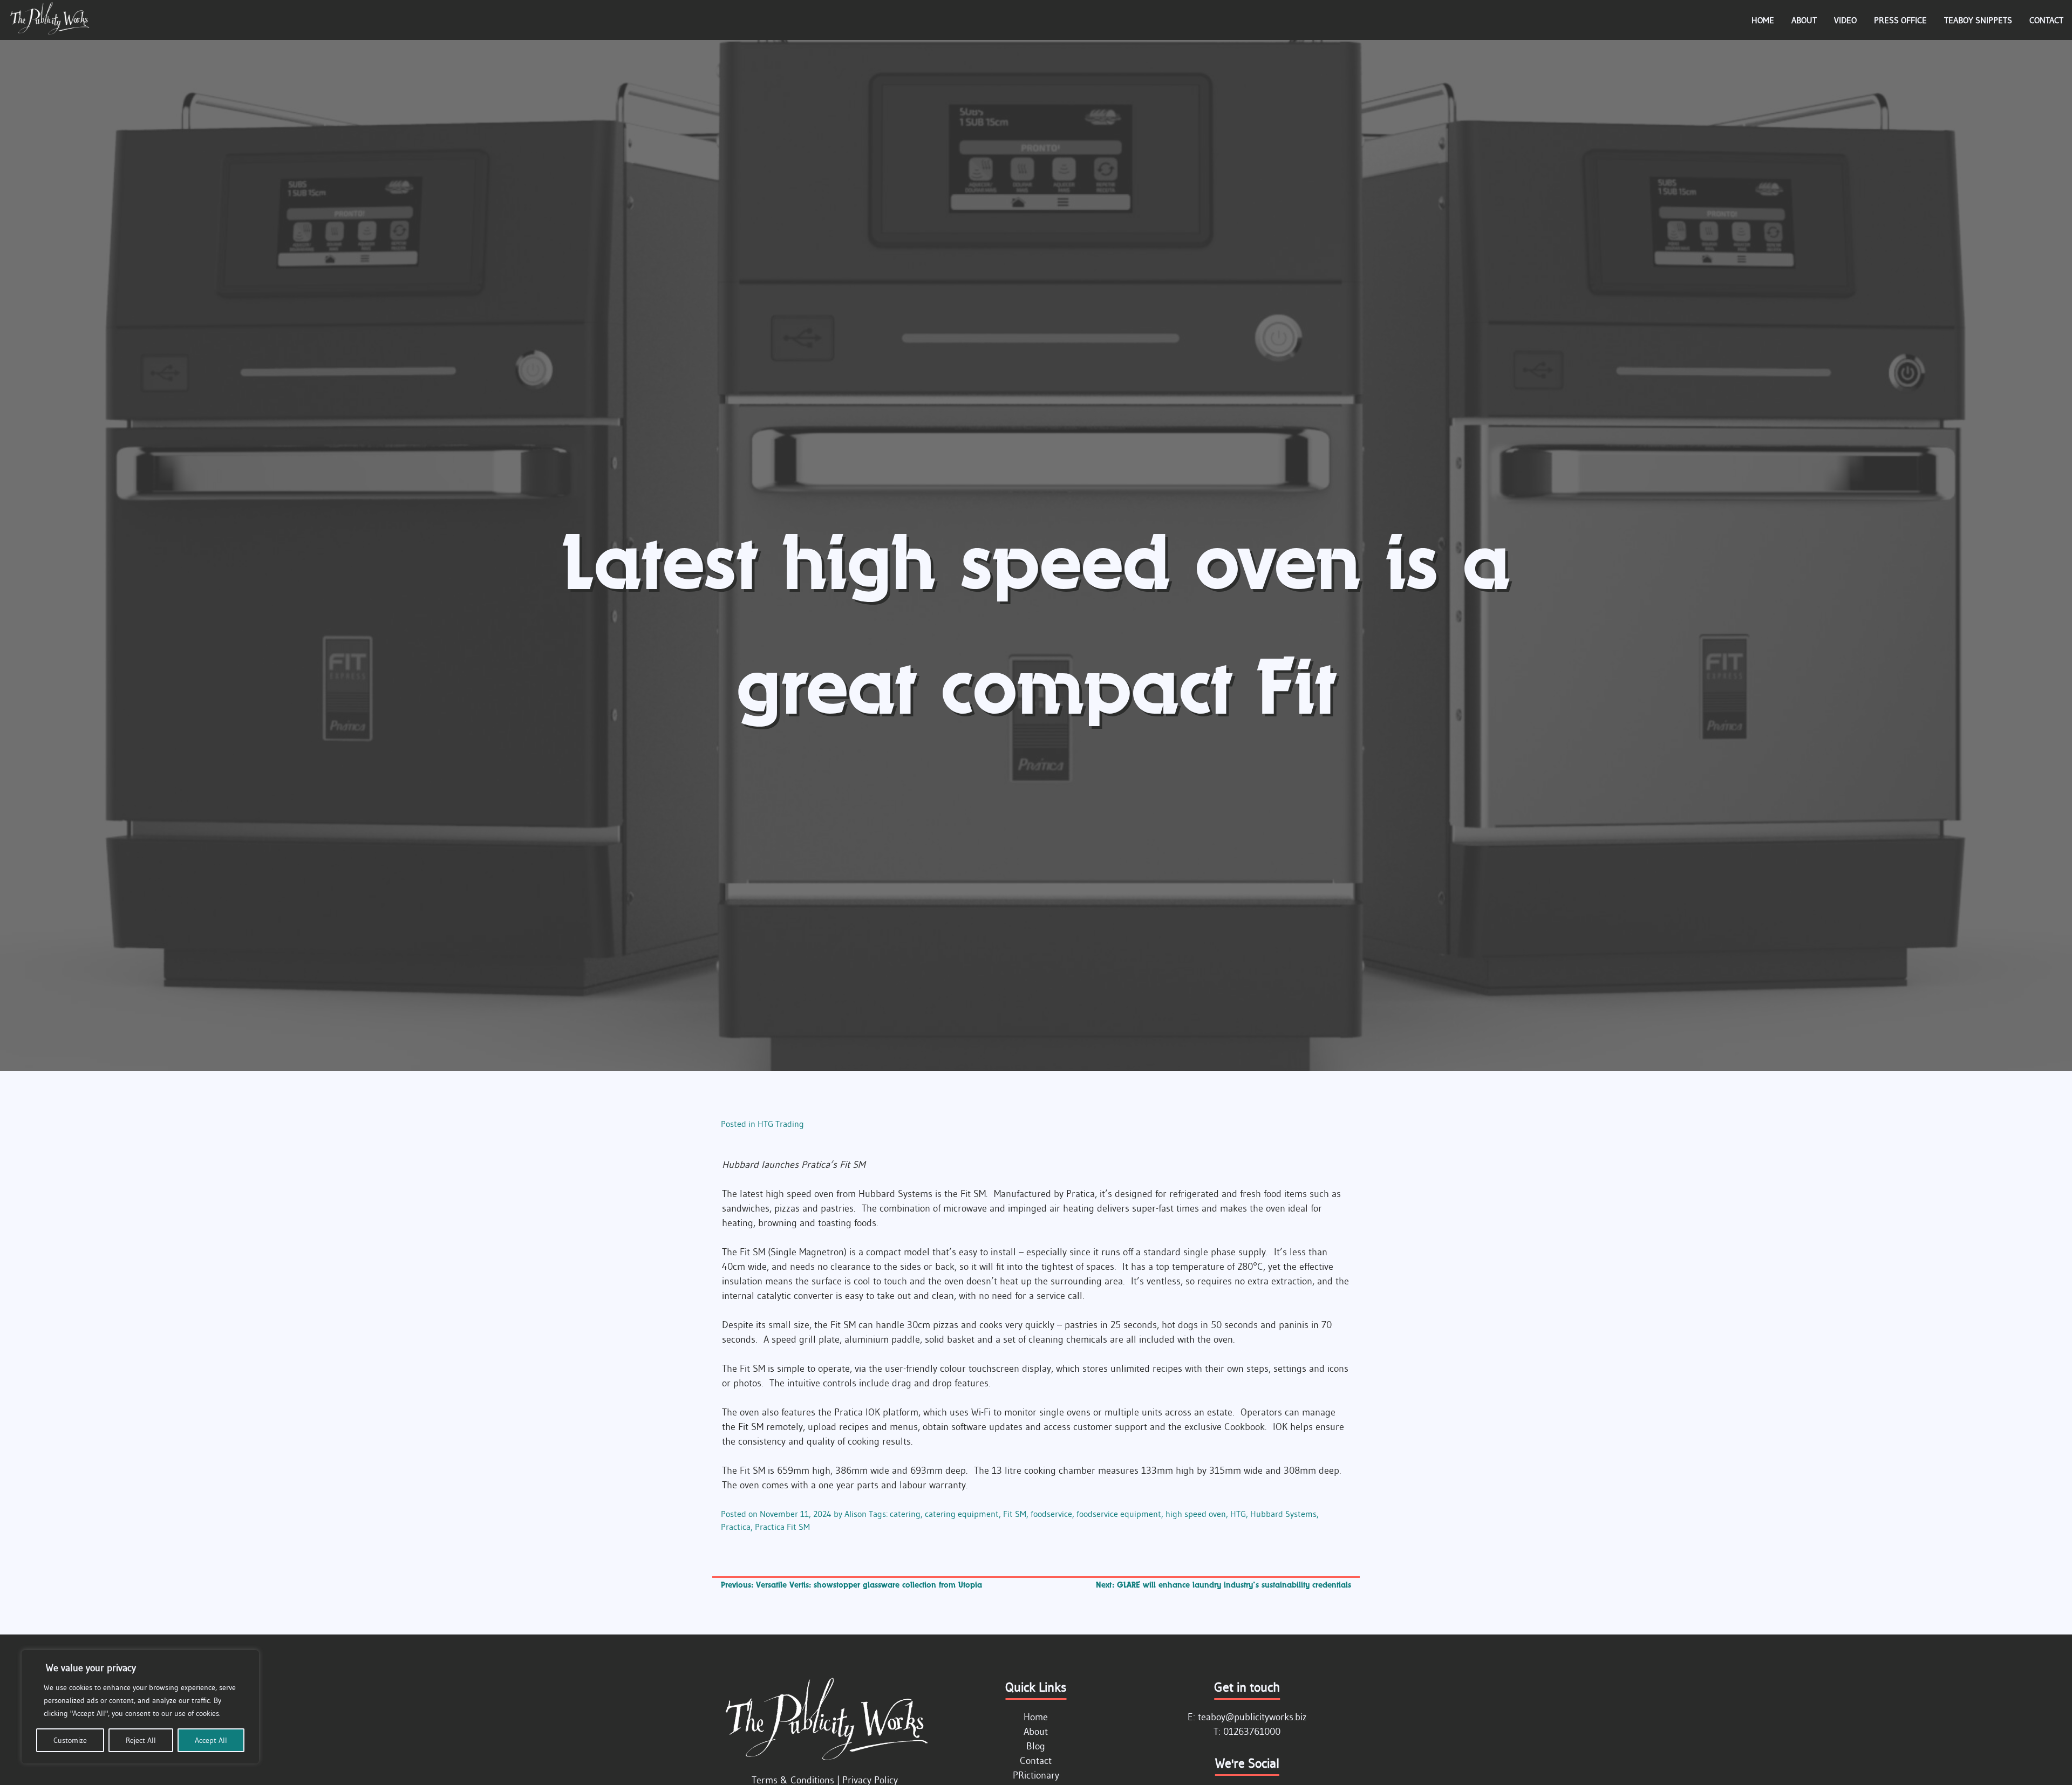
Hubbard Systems (1283, 1514)
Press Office (1900, 20)
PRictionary (1036, 1775)
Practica (736, 1527)
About (1804, 20)
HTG (1238, 1514)
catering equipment (962, 1514)
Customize (70, 1740)
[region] (140, 1707)
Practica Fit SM (782, 1527)
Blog (1036, 1746)
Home (1763, 20)
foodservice (1051, 1514)
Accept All (211, 1740)
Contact (2046, 20)
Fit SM (1015, 1514)
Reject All (141, 1740)
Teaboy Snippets (1978, 20)
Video (1845, 20)
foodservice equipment (1119, 1514)
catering (905, 1514)
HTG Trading (781, 1124)
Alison (856, 1514)
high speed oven (1196, 1514)
